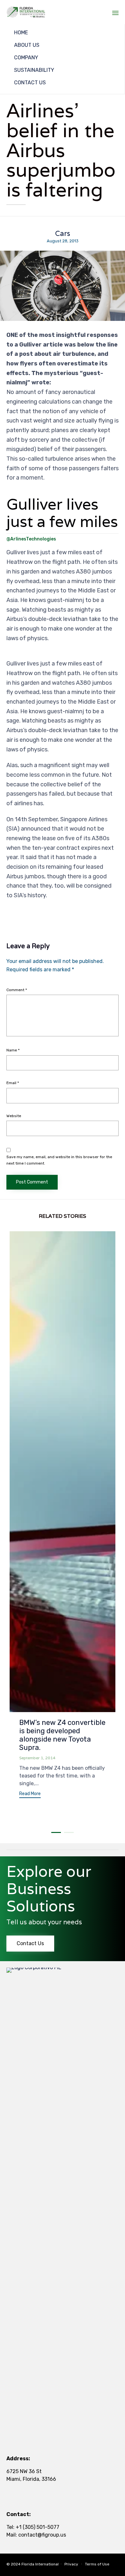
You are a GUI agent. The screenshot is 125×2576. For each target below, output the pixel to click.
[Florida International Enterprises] (26, 12)
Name (13, 1050)
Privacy (71, 2564)
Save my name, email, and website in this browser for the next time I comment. (59, 1160)
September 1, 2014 (37, 1758)
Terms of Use (97, 2564)
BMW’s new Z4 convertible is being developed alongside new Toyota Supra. (62, 1735)
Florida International (40, 2564)
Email (13, 1083)
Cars (63, 234)
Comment (17, 990)
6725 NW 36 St (24, 2471)
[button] (30, 1795)
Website (14, 1116)
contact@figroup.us (42, 2535)
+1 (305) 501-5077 (37, 2527)
